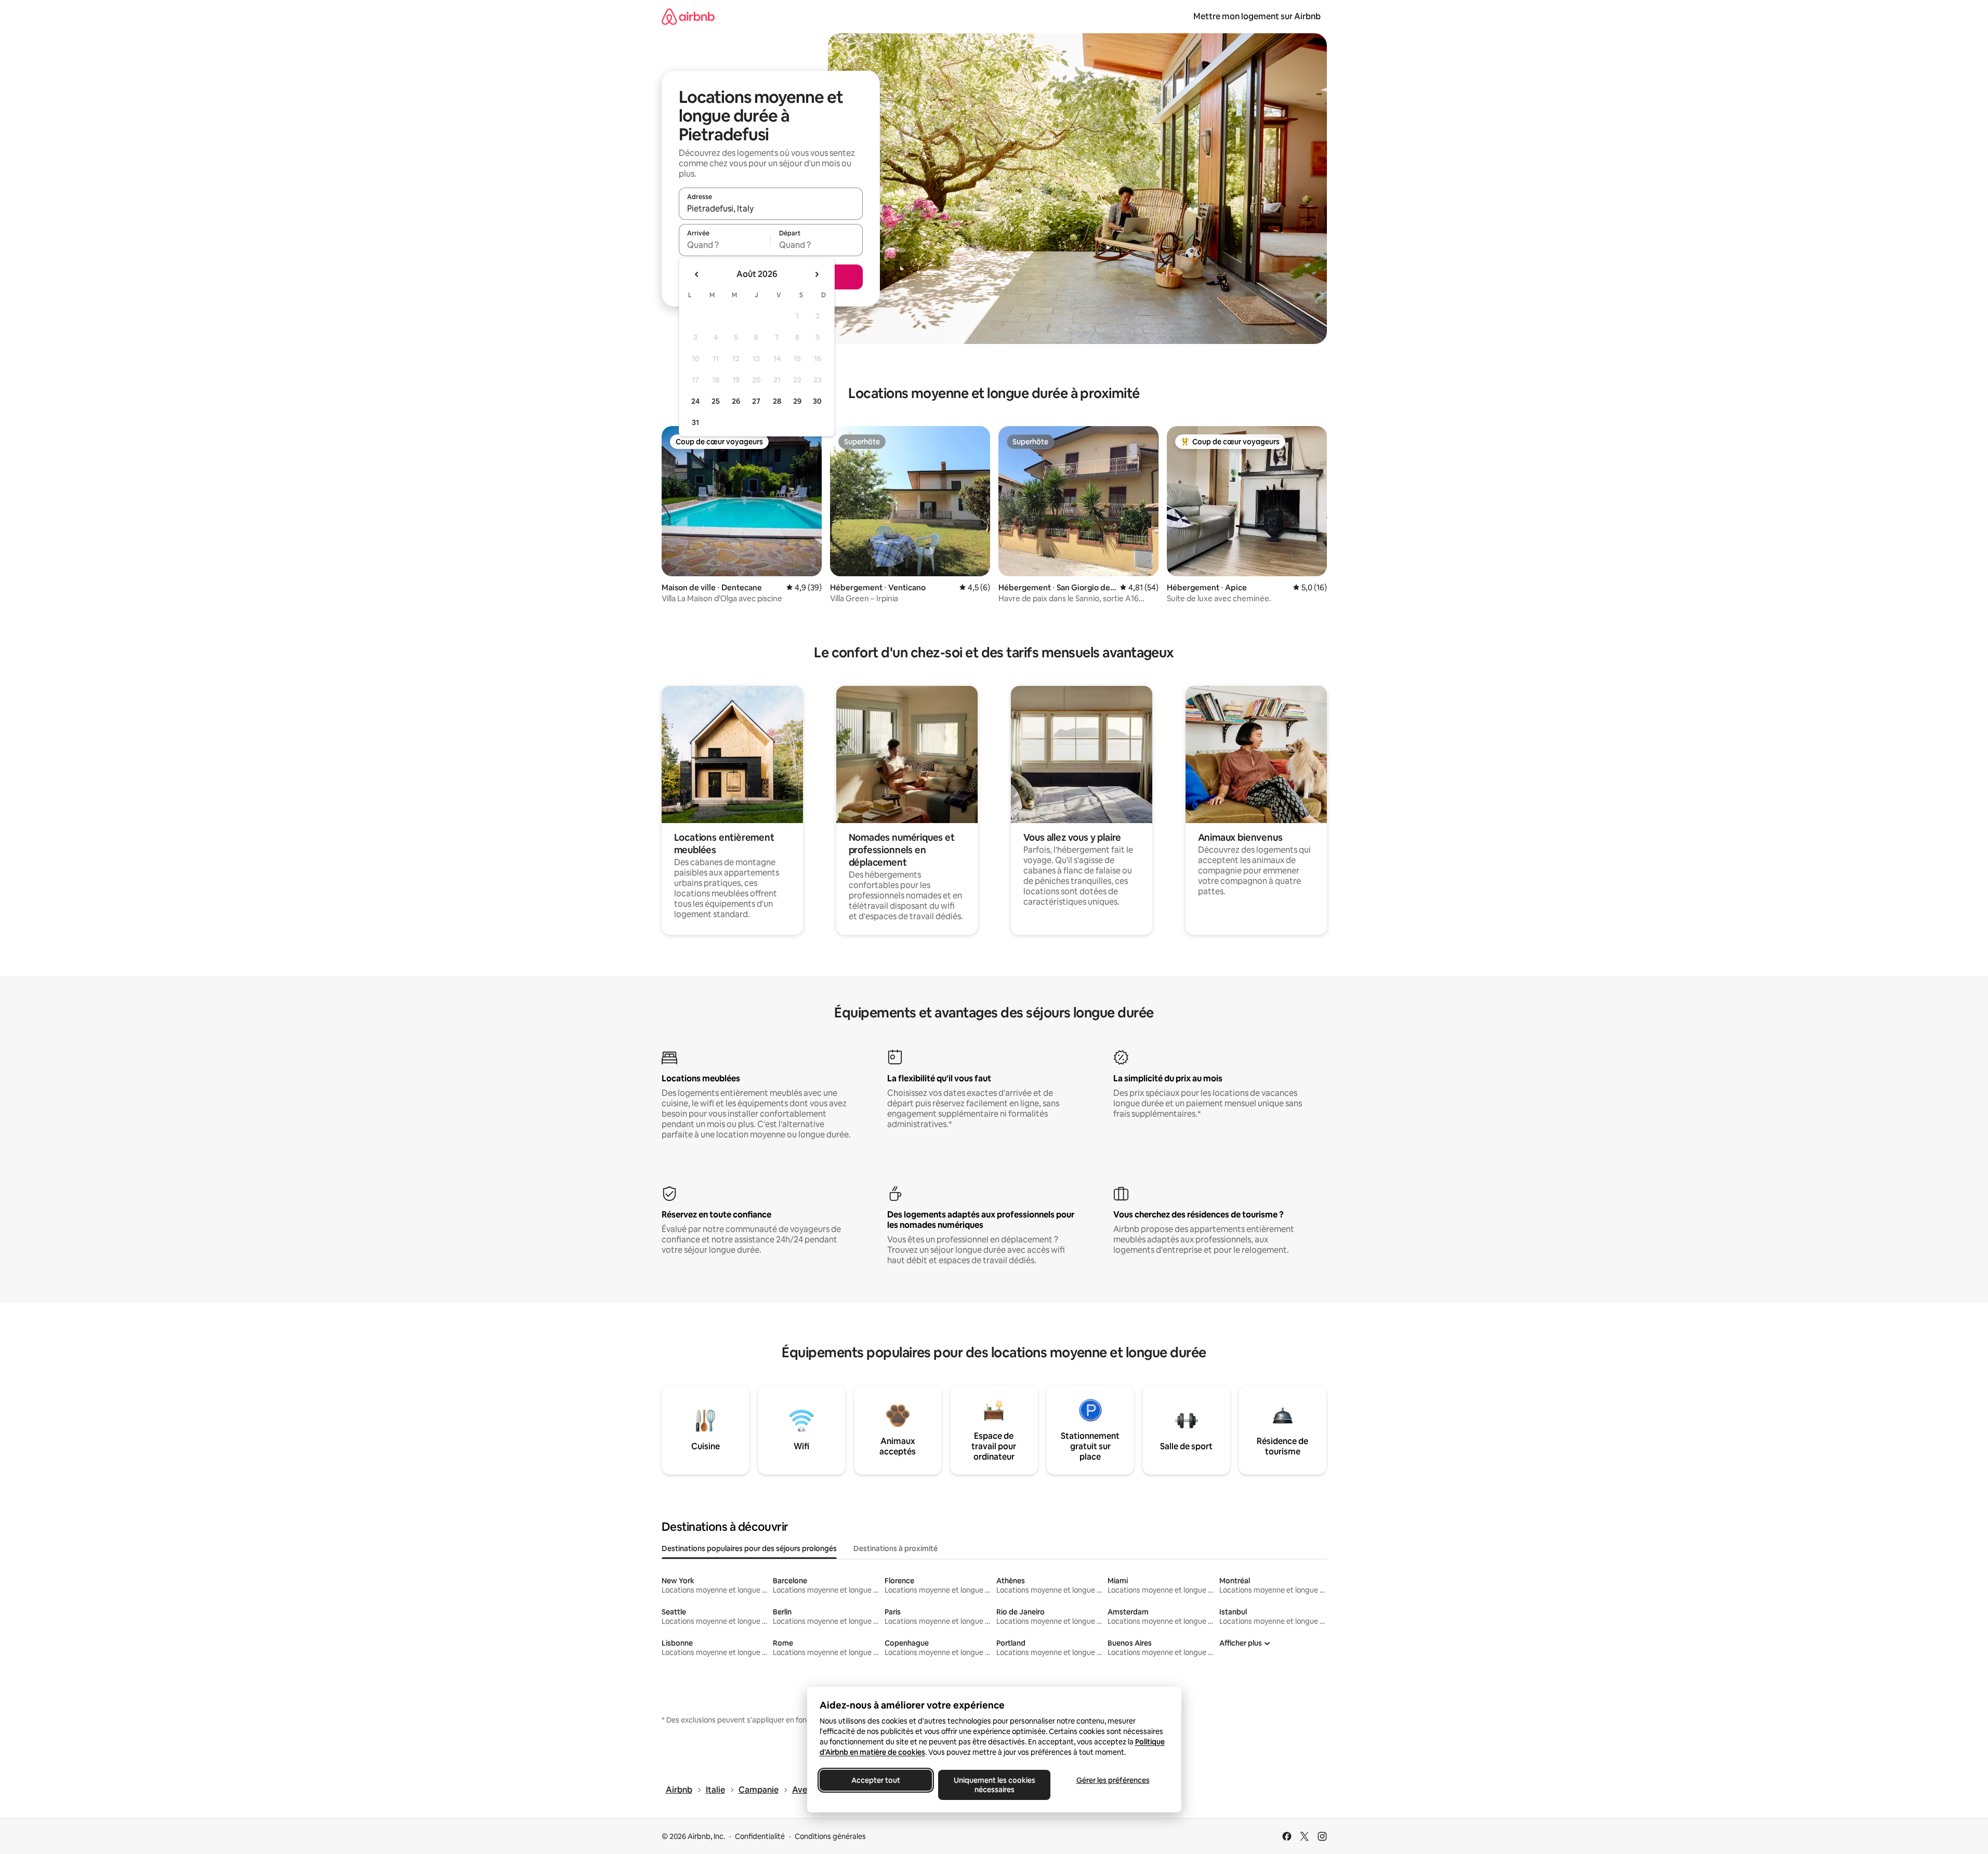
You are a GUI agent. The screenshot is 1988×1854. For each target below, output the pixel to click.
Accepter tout (876, 1780)
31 (695, 422)
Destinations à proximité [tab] (896, 1548)
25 (716, 401)
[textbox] (725, 245)
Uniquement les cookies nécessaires (994, 1785)
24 (695, 401)
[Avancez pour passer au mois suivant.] (817, 274)
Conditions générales (830, 1836)
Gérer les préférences (1113, 1780)
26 (736, 401)
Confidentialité (760, 1836)
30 (817, 401)
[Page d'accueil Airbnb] (688, 16)
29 (797, 401)
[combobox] (771, 208)
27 (756, 401)
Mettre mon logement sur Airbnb (1257, 16)
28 (777, 401)
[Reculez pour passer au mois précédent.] (697, 274)
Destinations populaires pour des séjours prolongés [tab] (749, 1548)
